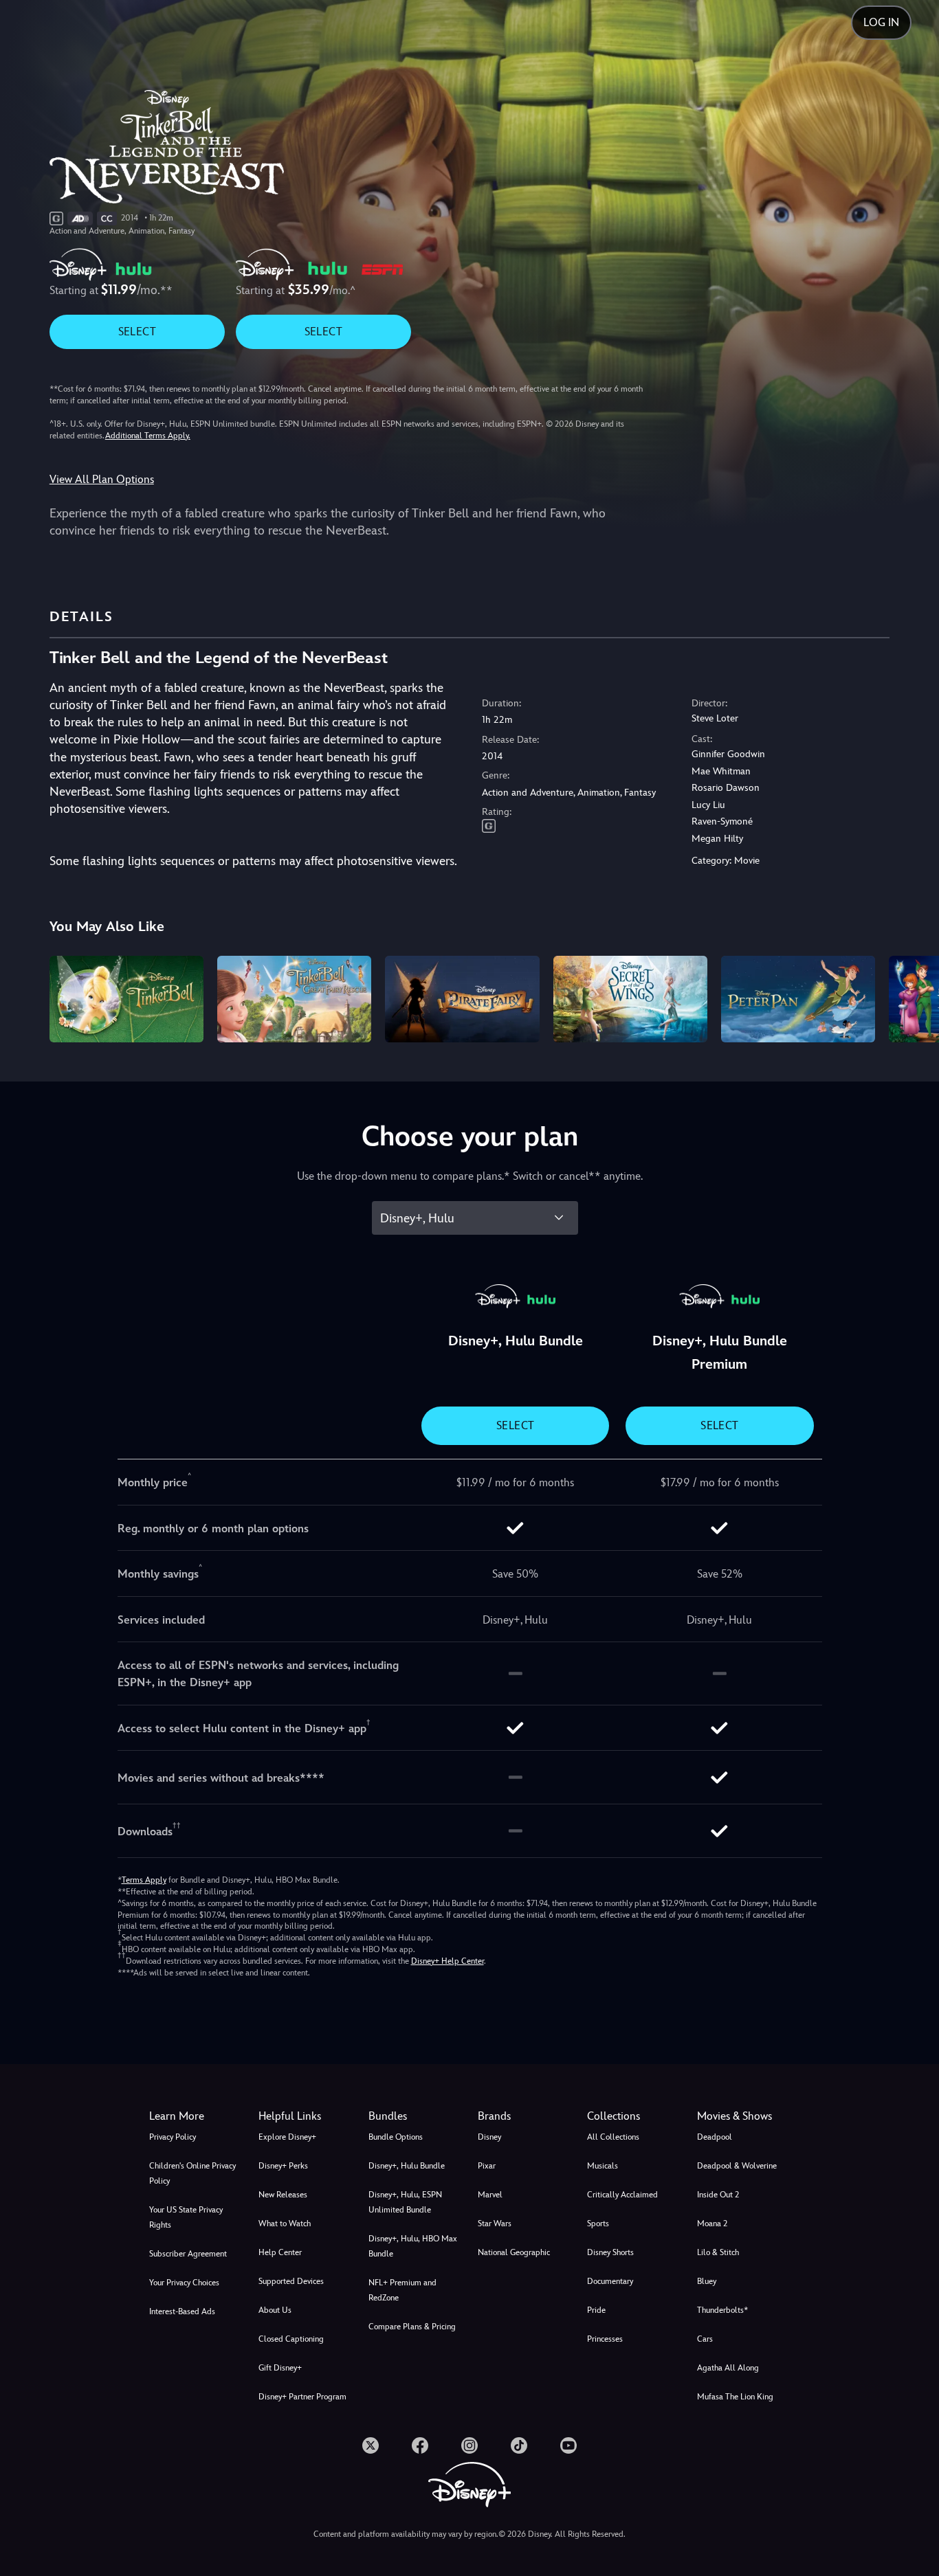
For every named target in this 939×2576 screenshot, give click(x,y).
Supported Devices (291, 2281)
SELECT (137, 332)
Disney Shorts (610, 2252)
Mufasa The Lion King (735, 2397)
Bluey (707, 2281)
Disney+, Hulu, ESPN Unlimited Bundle (405, 2202)
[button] (305, 2116)
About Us (275, 2310)
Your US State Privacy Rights (186, 2217)
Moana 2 (712, 2224)
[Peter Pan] (798, 999)
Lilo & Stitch (718, 2252)
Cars (705, 2339)
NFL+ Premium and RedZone (402, 2290)
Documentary (610, 2281)
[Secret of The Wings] (630, 999)
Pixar (487, 2166)
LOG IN (881, 22)
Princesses (605, 2339)
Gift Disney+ (280, 2368)
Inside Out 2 (718, 2195)
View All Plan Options (102, 479)
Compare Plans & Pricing (412, 2327)
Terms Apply (144, 1880)
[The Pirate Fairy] (462, 999)
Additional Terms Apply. (148, 436)
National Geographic (514, 2252)
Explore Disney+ (287, 2137)
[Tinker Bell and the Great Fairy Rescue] (294, 999)
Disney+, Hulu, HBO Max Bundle (413, 2246)
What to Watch (285, 2224)
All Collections (613, 2137)
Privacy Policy (173, 2137)
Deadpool (715, 2137)
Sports (598, 2224)
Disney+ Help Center (448, 1961)
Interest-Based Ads (182, 2311)
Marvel (490, 2195)
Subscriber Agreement (188, 2254)
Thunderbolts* (722, 2310)
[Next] (913, 997)
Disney (489, 2137)
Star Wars (495, 2224)
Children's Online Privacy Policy (192, 2173)
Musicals (603, 2166)
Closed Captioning (291, 2339)
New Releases (283, 2195)
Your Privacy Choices (184, 2283)
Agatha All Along (728, 2368)
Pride (596, 2310)
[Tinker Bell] (126, 999)
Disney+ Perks (283, 2166)
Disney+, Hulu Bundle (407, 2166)
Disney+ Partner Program (302, 2397)
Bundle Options (396, 2137)
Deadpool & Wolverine (737, 2166)
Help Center (280, 2252)
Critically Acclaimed (622, 2195)
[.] (371, 2445)
